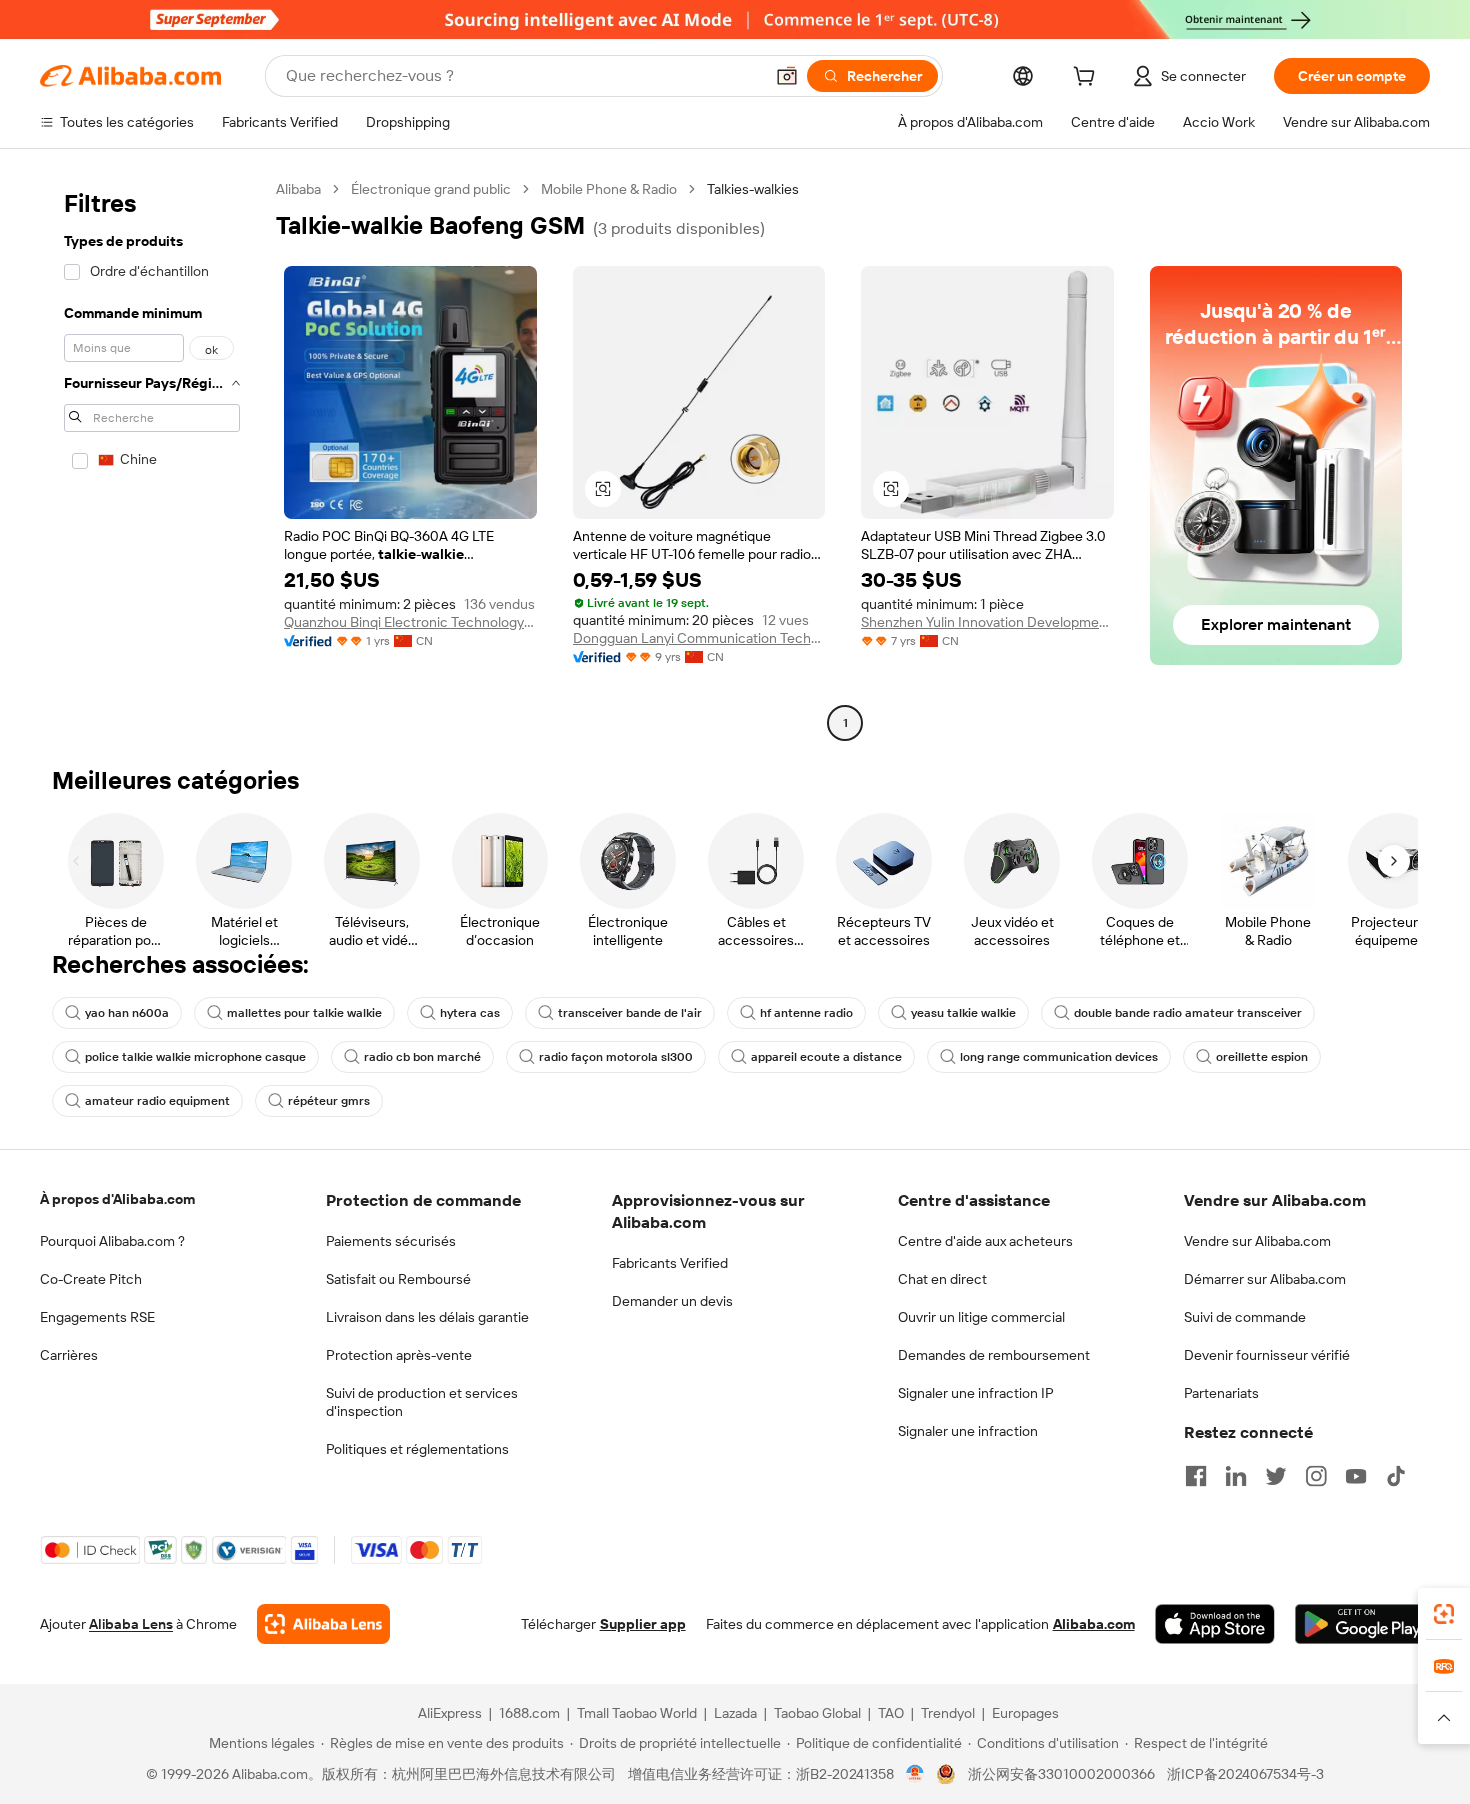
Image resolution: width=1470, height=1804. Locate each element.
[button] (787, 76)
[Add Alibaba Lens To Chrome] (323, 1624)
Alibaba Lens (131, 1624)
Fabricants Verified (670, 1263)
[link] (1444, 1614)
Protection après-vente (399, 1355)
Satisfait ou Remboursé (398, 1279)
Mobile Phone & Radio (609, 189)
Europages (1025, 1713)
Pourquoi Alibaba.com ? (112, 1241)
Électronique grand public (431, 189)
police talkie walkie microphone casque (195, 1057)
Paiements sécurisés (391, 1241)
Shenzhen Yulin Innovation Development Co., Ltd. (987, 622)
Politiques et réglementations (417, 1449)
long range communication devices (1059, 1057)
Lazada (735, 1713)
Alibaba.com (1094, 1624)
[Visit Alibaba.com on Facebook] (1196, 1476)
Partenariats (1221, 1393)
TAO (891, 1713)
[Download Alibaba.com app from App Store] (1215, 1624)
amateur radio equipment (157, 1101)
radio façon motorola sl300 (616, 1057)
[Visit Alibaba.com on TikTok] (1396, 1476)
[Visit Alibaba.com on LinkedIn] (1236, 1476)
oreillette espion (1262, 1057)
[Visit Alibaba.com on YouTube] (1356, 1476)
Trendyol (948, 1713)
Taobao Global (817, 1713)
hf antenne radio (806, 1013)
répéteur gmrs (329, 1101)
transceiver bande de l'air (630, 1013)
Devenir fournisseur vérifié (1267, 1355)
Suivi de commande (1245, 1317)
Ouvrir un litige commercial (981, 1317)
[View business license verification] (915, 1774)
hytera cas (470, 1013)
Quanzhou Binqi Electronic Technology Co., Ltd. (410, 622)
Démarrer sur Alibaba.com (1265, 1279)
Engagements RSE (97, 1317)
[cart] (1088, 79)
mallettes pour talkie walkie (304, 1013)
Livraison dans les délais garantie (427, 1317)
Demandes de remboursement (994, 1355)
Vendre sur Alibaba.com (1257, 1241)
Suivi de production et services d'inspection (422, 1402)
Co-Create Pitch (91, 1279)
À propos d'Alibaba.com (117, 1199)
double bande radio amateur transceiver (1188, 1013)
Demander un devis (672, 1301)
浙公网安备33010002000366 (1061, 1774)
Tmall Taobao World (637, 1713)
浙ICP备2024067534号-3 (1245, 1774)
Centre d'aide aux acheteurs (985, 1241)
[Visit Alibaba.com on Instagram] (1316, 1476)
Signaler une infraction (968, 1431)
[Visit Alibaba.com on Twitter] (1276, 1476)
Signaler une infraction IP (976, 1393)
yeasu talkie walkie (963, 1013)
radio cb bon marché (422, 1057)
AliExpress (450, 1713)
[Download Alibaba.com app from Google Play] (1362, 1624)
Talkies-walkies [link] (753, 189)
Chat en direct (942, 1279)
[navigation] (152, 458)
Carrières (69, 1355)
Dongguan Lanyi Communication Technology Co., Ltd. (699, 638)
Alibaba (298, 189)
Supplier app (643, 1624)
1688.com (529, 1713)
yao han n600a (127, 1013)
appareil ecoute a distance (826, 1057)
